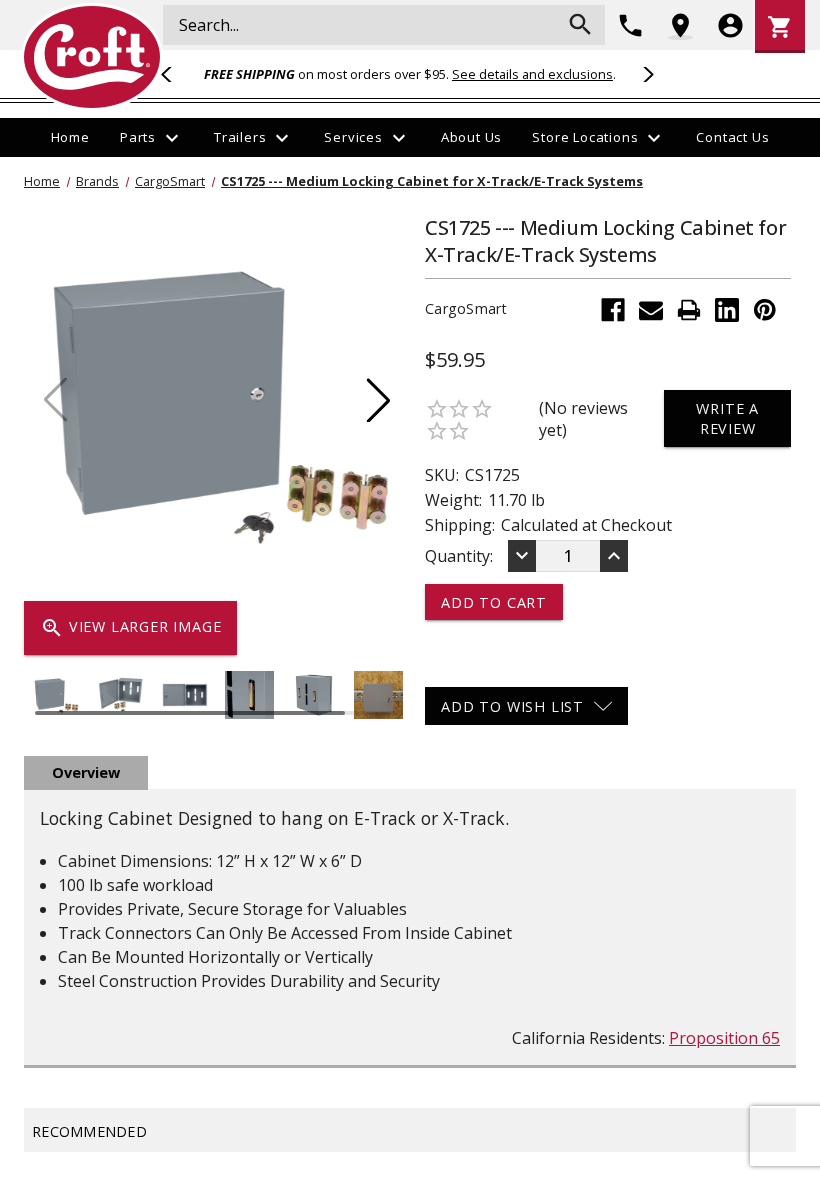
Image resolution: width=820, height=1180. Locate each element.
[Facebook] (613, 310)
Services (367, 138)
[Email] (651, 310)
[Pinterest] (765, 310)
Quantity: (459, 556)
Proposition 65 (724, 1038)
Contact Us (732, 137)
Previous (175, 74)
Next (645, 74)
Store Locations (599, 138)
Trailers (254, 138)
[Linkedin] (727, 310)
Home (70, 137)
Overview (86, 772)
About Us (471, 137)
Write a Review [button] (727, 418)
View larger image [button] (130, 628)
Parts (152, 138)
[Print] (689, 310)
